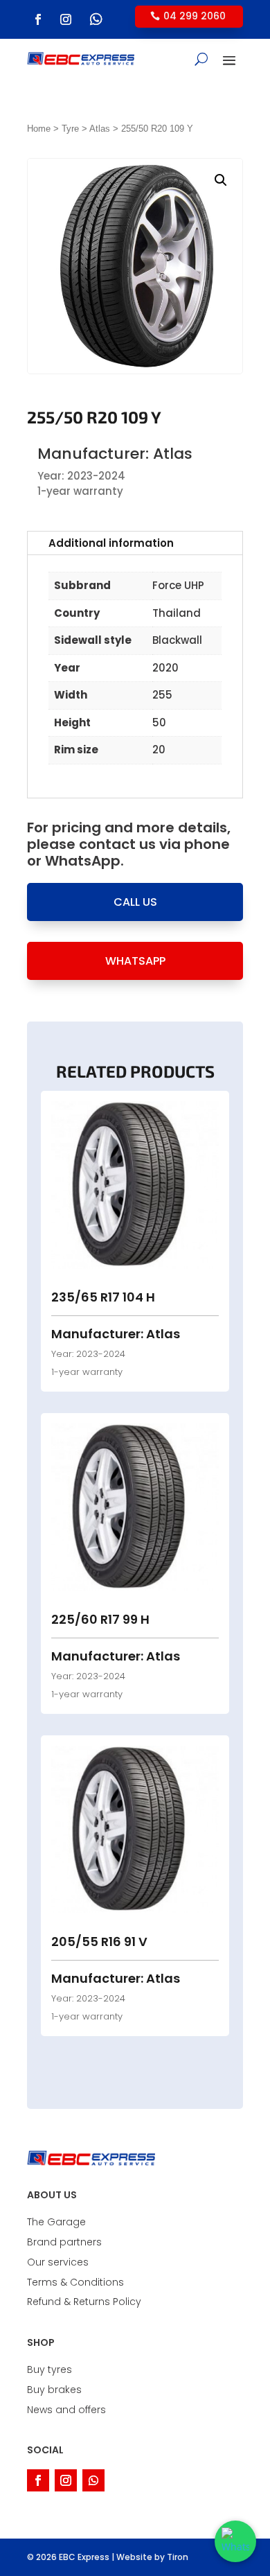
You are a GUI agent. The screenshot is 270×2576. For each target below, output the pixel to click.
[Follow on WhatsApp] (96, 19)
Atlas (100, 129)
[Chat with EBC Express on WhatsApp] (235, 2541)
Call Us (135, 902)
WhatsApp (135, 961)
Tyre (70, 129)
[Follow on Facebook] (38, 19)
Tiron (178, 2557)
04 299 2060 (195, 16)
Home (39, 129)
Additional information (111, 543)
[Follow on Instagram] (66, 19)
